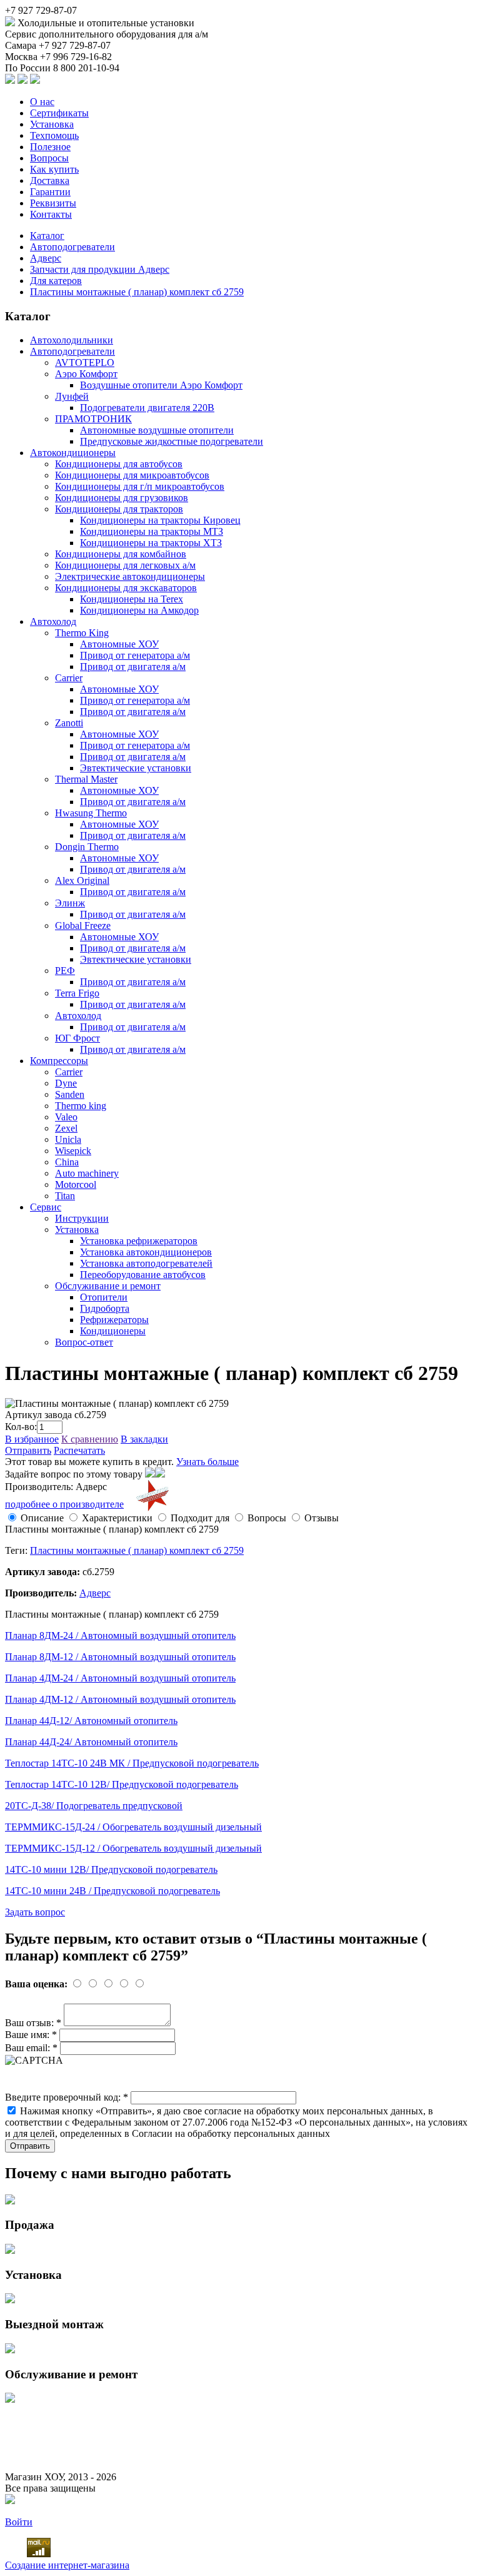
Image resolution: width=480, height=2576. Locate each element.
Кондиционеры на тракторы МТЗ (152, 531)
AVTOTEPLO (85, 363)
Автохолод (53, 621)
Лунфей (72, 396)
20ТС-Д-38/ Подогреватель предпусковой (94, 1806)
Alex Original (82, 880)
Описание (42, 1518)
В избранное (32, 1439)
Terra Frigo (77, 993)
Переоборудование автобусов (143, 1275)
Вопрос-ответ (84, 1342)
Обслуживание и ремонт (108, 1286)
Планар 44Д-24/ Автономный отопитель (91, 1742)
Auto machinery (87, 1173)
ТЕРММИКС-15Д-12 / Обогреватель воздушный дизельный (133, 1848)
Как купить (54, 169)
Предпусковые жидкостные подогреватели (172, 441)
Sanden (70, 1094)
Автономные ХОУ (119, 644)
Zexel (66, 1128)
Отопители (104, 1297)
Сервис (46, 1207)
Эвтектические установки (136, 768)
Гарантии (50, 192)
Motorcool (76, 1184)
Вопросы (49, 158)
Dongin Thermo (87, 847)
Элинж (70, 903)
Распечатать (79, 1450)
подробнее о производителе (64, 1504)
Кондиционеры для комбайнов (121, 554)
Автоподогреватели (72, 247)
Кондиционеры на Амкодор (139, 610)
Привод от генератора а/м (135, 655)
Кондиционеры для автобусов (119, 464)
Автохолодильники (72, 340)
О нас (42, 102)
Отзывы (322, 1518)
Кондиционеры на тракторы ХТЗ (151, 543)
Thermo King (82, 633)
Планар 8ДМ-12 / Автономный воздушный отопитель (120, 1657)
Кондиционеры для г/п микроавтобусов (140, 486)
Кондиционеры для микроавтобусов (132, 475)
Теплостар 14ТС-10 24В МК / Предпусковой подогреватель (132, 1763)
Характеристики (117, 1518)
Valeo (66, 1117)
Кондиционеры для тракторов (119, 509)
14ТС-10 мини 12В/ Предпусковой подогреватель (111, 1869)
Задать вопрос (35, 1912)
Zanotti (69, 723)
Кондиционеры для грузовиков (122, 498)
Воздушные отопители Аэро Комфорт (161, 385)
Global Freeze (83, 925)
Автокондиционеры (73, 453)
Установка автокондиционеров (146, 1252)
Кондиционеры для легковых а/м (125, 565)
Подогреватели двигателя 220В (147, 408)
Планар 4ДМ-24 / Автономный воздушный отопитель (120, 1678)
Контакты (51, 214)
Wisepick (73, 1151)
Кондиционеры (113, 1331)
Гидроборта (105, 1308)
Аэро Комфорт (86, 374)
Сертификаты (59, 113)
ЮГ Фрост (77, 1038)
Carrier (69, 678)
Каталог (47, 236)
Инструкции (82, 1218)
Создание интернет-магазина (67, 2565)
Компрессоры (59, 1061)
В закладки (144, 1439)
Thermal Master (86, 779)
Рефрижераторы (114, 1320)
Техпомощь (54, 135)
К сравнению (90, 1439)
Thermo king (81, 1106)
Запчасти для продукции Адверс (100, 269)
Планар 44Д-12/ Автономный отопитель (91, 1721)
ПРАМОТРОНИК (93, 419)
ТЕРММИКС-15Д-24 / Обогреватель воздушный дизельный (133, 1827)
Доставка (50, 180)
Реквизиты (53, 203)
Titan (65, 1196)
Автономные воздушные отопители (157, 430)
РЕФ (65, 971)
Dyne (66, 1083)
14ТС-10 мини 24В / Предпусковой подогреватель (112, 1891)
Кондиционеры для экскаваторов (126, 588)
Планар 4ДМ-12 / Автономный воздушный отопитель (120, 1699)
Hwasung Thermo (91, 813)
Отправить (28, 1450)
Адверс (46, 258)
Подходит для (200, 1518)
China (67, 1162)
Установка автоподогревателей (146, 1263)
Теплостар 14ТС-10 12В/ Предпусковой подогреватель (122, 1784)
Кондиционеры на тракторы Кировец (160, 520)
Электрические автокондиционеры (130, 576)
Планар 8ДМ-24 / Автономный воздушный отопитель (120, 1635)
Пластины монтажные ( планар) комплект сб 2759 (137, 292)
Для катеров (56, 281)
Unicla (68, 1139)
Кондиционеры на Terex (132, 599)
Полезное (50, 147)
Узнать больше (207, 1462)
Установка (52, 124)
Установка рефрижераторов (139, 1241)
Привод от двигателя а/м (133, 667)
